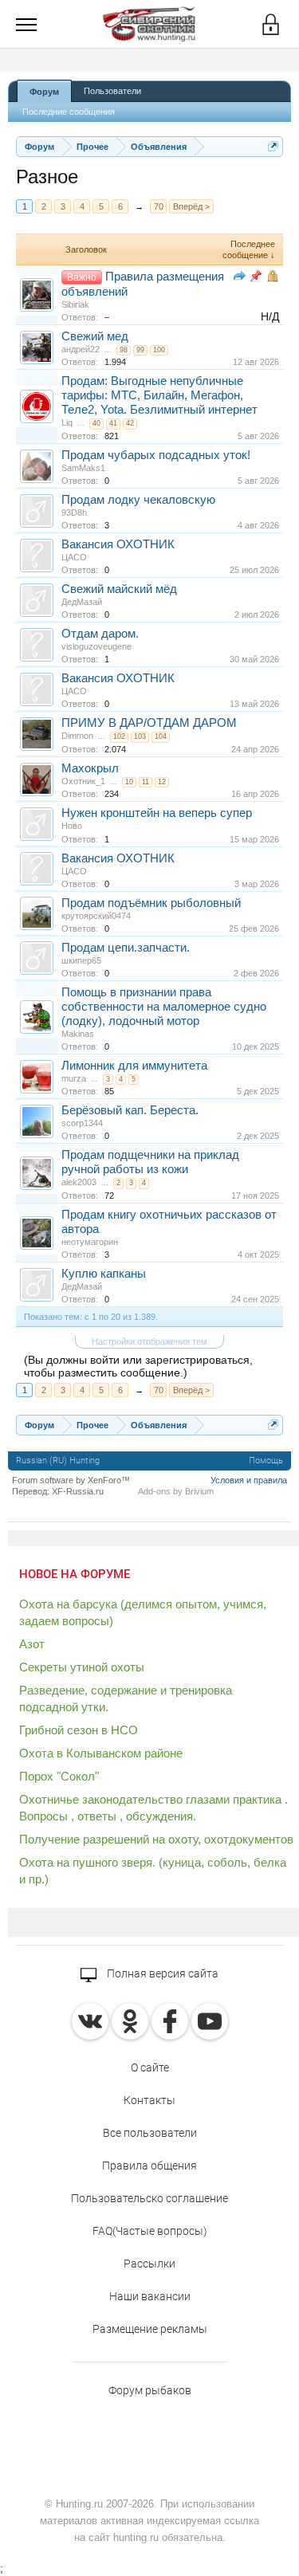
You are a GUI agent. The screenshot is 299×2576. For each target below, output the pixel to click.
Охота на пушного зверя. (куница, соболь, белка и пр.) (153, 1871)
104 (161, 736)
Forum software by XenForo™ (71, 1480)
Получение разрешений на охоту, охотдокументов (156, 1839)
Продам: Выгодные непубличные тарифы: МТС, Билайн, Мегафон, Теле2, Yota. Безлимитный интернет (159, 395)
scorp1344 (82, 1123)
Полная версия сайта (161, 1973)
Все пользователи (150, 2133)
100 (159, 350)
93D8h (74, 512)
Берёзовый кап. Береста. (130, 1110)
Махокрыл (90, 768)
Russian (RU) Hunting (58, 1461)
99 (140, 350)
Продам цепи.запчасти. (126, 948)
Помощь (266, 1461)
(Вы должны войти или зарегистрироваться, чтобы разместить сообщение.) (138, 1366)
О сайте (150, 2067)
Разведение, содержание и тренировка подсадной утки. (126, 1698)
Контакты (149, 2100)
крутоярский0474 (96, 916)
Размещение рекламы (150, 2329)
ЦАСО (74, 557)
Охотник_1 (83, 781)
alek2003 (79, 1182)
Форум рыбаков (150, 2390)
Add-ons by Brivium (176, 1491)
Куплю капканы (104, 1274)
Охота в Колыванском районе (101, 1753)
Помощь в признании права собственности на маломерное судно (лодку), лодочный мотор (164, 1007)
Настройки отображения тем (149, 1341)
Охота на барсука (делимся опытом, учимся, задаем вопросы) (143, 1612)
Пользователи (112, 91)
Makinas (78, 1034)
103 (140, 736)
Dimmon (77, 736)
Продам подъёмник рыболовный (151, 903)
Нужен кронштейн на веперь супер (157, 813)
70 (159, 206)
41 (113, 423)
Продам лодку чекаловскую (138, 500)
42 (130, 423)
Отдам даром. (100, 634)
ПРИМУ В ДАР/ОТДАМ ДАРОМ (149, 723)
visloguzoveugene (96, 646)
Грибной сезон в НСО (79, 1730)
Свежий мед (95, 336)
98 (124, 350)
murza (74, 1078)
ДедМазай (82, 602)
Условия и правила (249, 1480)
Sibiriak (75, 304)
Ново (72, 826)
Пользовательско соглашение (149, 2198)
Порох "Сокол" (59, 1776)
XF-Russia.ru (78, 1491)
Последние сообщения (69, 112)
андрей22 (81, 349)
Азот (32, 1644)
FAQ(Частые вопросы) (150, 2231)
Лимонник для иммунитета (134, 1066)
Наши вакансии (150, 2296)
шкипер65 (81, 960)
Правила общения (149, 2166)
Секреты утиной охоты (82, 1667)
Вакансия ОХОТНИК (118, 544)
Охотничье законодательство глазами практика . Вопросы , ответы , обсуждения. (153, 1808)
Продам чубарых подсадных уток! (156, 455)
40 (96, 423)
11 (146, 782)
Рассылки (149, 2264)
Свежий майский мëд (119, 589)
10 (129, 782)
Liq (67, 422)
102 (119, 736)
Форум (44, 92)
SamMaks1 (83, 468)
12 (162, 782)
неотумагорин (90, 1242)
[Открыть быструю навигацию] (273, 146)
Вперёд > (191, 206)
